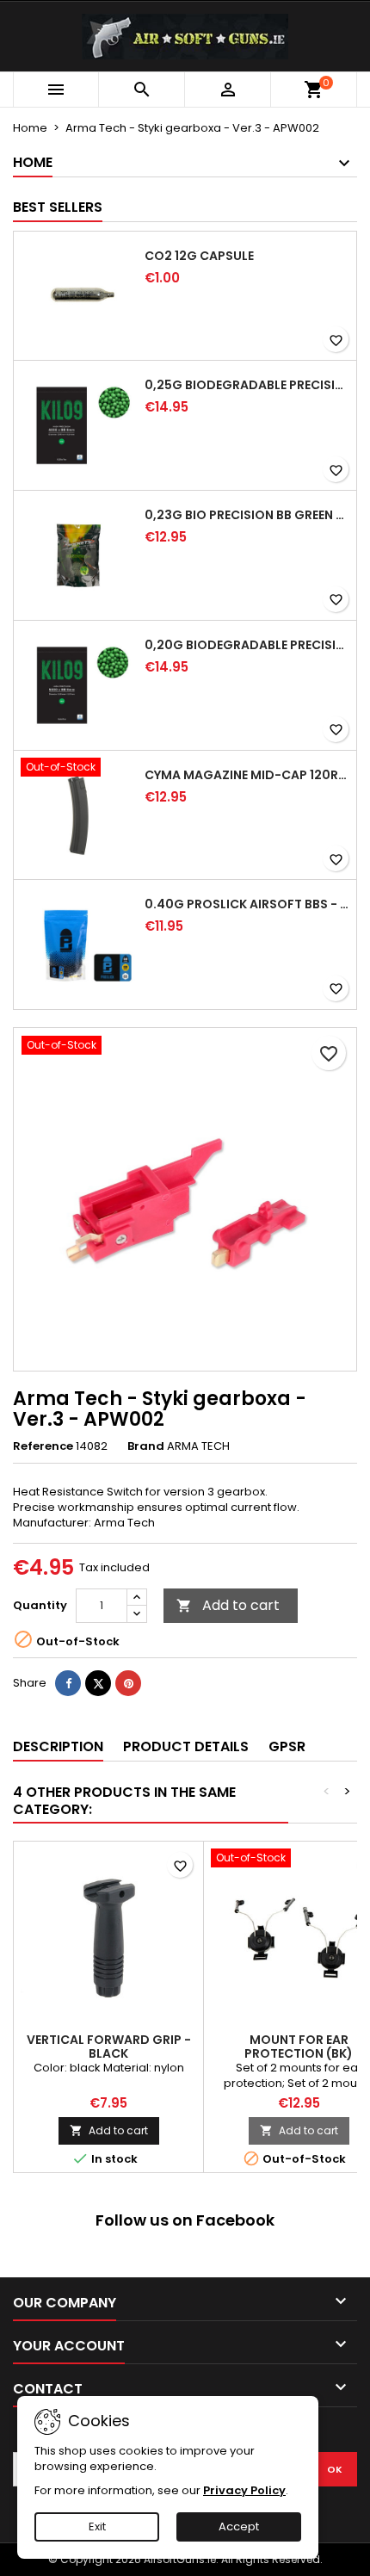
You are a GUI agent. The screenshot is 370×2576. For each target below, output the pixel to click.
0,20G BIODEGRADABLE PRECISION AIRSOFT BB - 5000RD (247, 645)
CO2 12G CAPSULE (199, 256)
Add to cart (228, 1605)
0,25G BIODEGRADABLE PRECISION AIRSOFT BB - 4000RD (247, 385)
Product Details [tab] (186, 1746)
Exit (97, 2526)
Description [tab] (58, 1746)
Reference (43, 1446)
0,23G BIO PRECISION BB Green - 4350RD (247, 515)
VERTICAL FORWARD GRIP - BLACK (109, 2047)
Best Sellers (58, 207)
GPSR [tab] (287, 1746)
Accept (239, 2526)
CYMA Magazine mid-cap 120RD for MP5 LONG (247, 775)
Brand (146, 1446)
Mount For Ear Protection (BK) (299, 2047)
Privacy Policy (244, 2490)
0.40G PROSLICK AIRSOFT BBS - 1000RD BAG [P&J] (247, 904)
